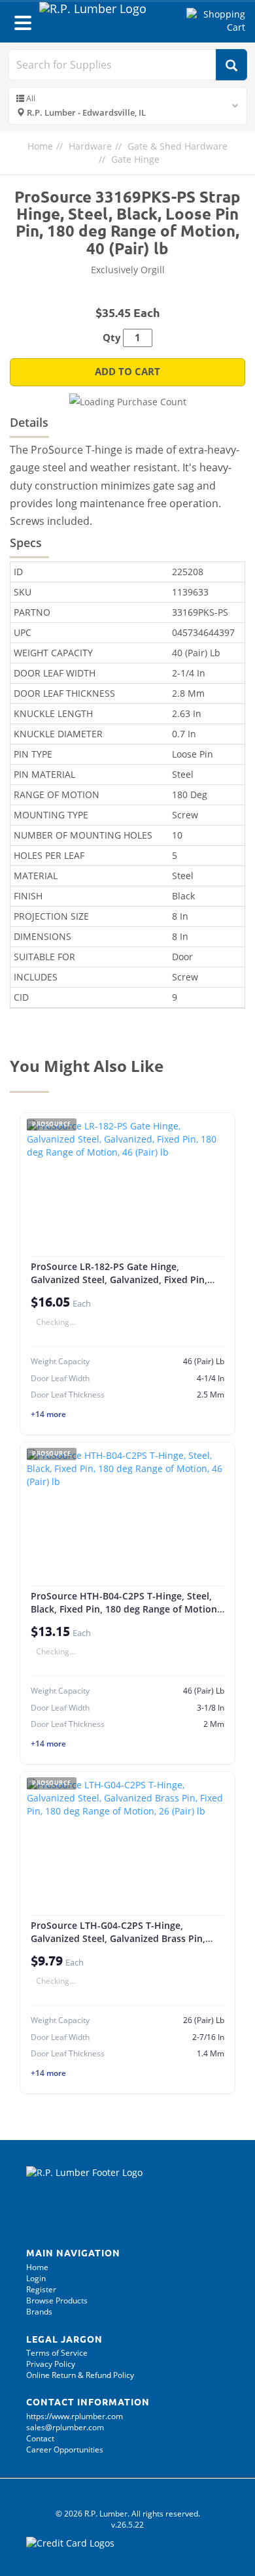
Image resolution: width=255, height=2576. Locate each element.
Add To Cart (127, 372)
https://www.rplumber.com (75, 2416)
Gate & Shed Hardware (178, 146)
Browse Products (57, 2300)
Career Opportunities (65, 2450)
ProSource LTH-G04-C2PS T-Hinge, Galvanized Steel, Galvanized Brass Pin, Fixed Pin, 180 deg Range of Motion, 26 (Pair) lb (118, 1945)
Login (36, 2278)
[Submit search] (231, 65)
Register (41, 2289)
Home (40, 146)
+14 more (48, 1414)
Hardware (90, 146)
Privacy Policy (51, 2364)
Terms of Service (57, 2353)
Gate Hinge (135, 159)
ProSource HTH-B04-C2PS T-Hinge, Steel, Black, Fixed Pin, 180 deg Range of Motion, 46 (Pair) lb (125, 1609)
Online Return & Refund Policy (80, 2375)
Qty (112, 338)
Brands (39, 2312)
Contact (40, 2438)
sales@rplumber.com (65, 2427)
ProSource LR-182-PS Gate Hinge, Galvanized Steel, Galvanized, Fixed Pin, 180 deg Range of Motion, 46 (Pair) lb (119, 1279)
